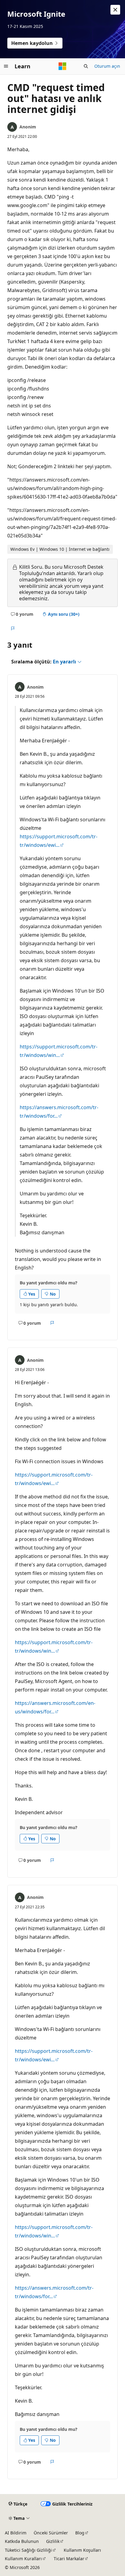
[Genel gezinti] (6, 66)
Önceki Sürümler (51, 2533)
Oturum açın (107, 66)
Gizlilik (53, 2541)
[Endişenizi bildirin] (13, 629)
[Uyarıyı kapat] (115, 10)
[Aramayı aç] (86, 66)
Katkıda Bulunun (22, 2541)
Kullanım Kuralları (23, 2559)
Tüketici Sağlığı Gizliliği (28, 2550)
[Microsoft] (62, 66)
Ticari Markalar (69, 2559)
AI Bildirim (16, 2533)
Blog (80, 2533)
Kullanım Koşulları (82, 2550)
